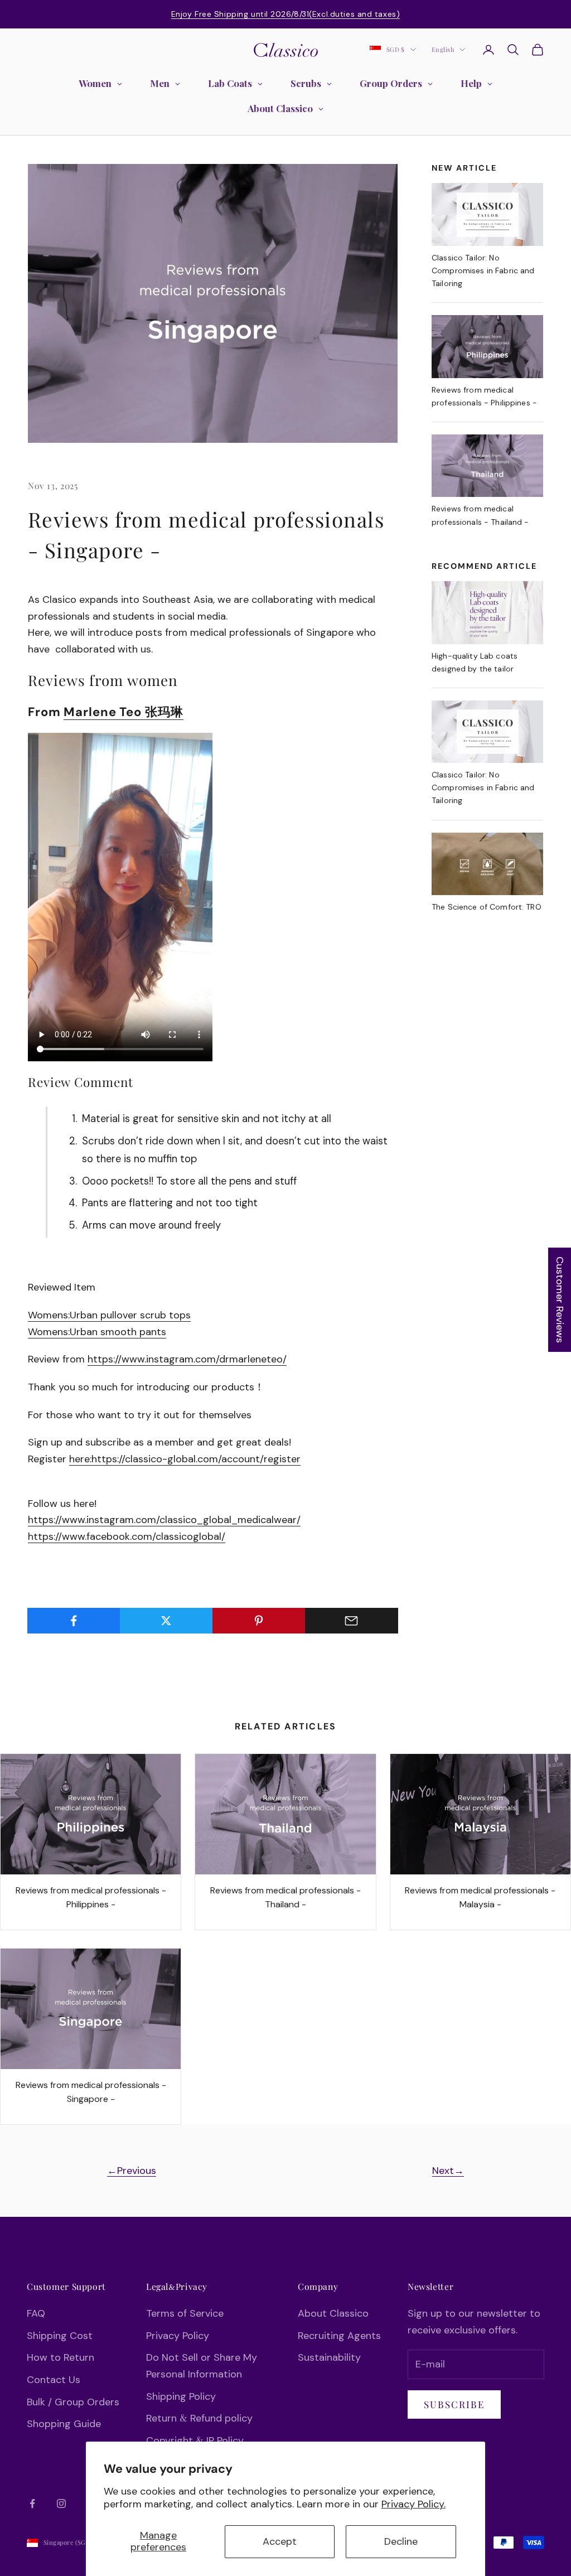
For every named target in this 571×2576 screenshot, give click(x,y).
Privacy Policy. (413, 2504)
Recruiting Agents (339, 2336)
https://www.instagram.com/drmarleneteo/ (187, 1359)
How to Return (61, 2357)
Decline (401, 2541)
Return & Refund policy (199, 2418)
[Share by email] (352, 1621)
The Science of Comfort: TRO (487, 907)
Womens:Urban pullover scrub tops (109, 1315)
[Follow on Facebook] (32, 2503)
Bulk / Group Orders (73, 2402)
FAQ (36, 2313)
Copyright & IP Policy (195, 2440)
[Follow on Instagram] (61, 2503)
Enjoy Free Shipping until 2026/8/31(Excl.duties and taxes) (285, 14)
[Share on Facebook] (74, 1621)
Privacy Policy (178, 2336)
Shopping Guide (64, 2424)
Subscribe (454, 2404)
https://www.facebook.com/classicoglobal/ (127, 1536)
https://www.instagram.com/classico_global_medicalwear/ (164, 1520)
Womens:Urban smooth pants (97, 1332)
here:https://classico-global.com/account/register (185, 1459)
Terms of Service (185, 2313)
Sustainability (329, 2357)
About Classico (333, 2313)
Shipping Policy (181, 2396)
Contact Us (54, 2380)
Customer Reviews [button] (560, 1300)
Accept (280, 2541)
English (443, 49)
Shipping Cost (60, 2336)
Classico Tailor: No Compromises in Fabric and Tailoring (483, 270)
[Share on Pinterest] (259, 1621)
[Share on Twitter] (166, 1621)
